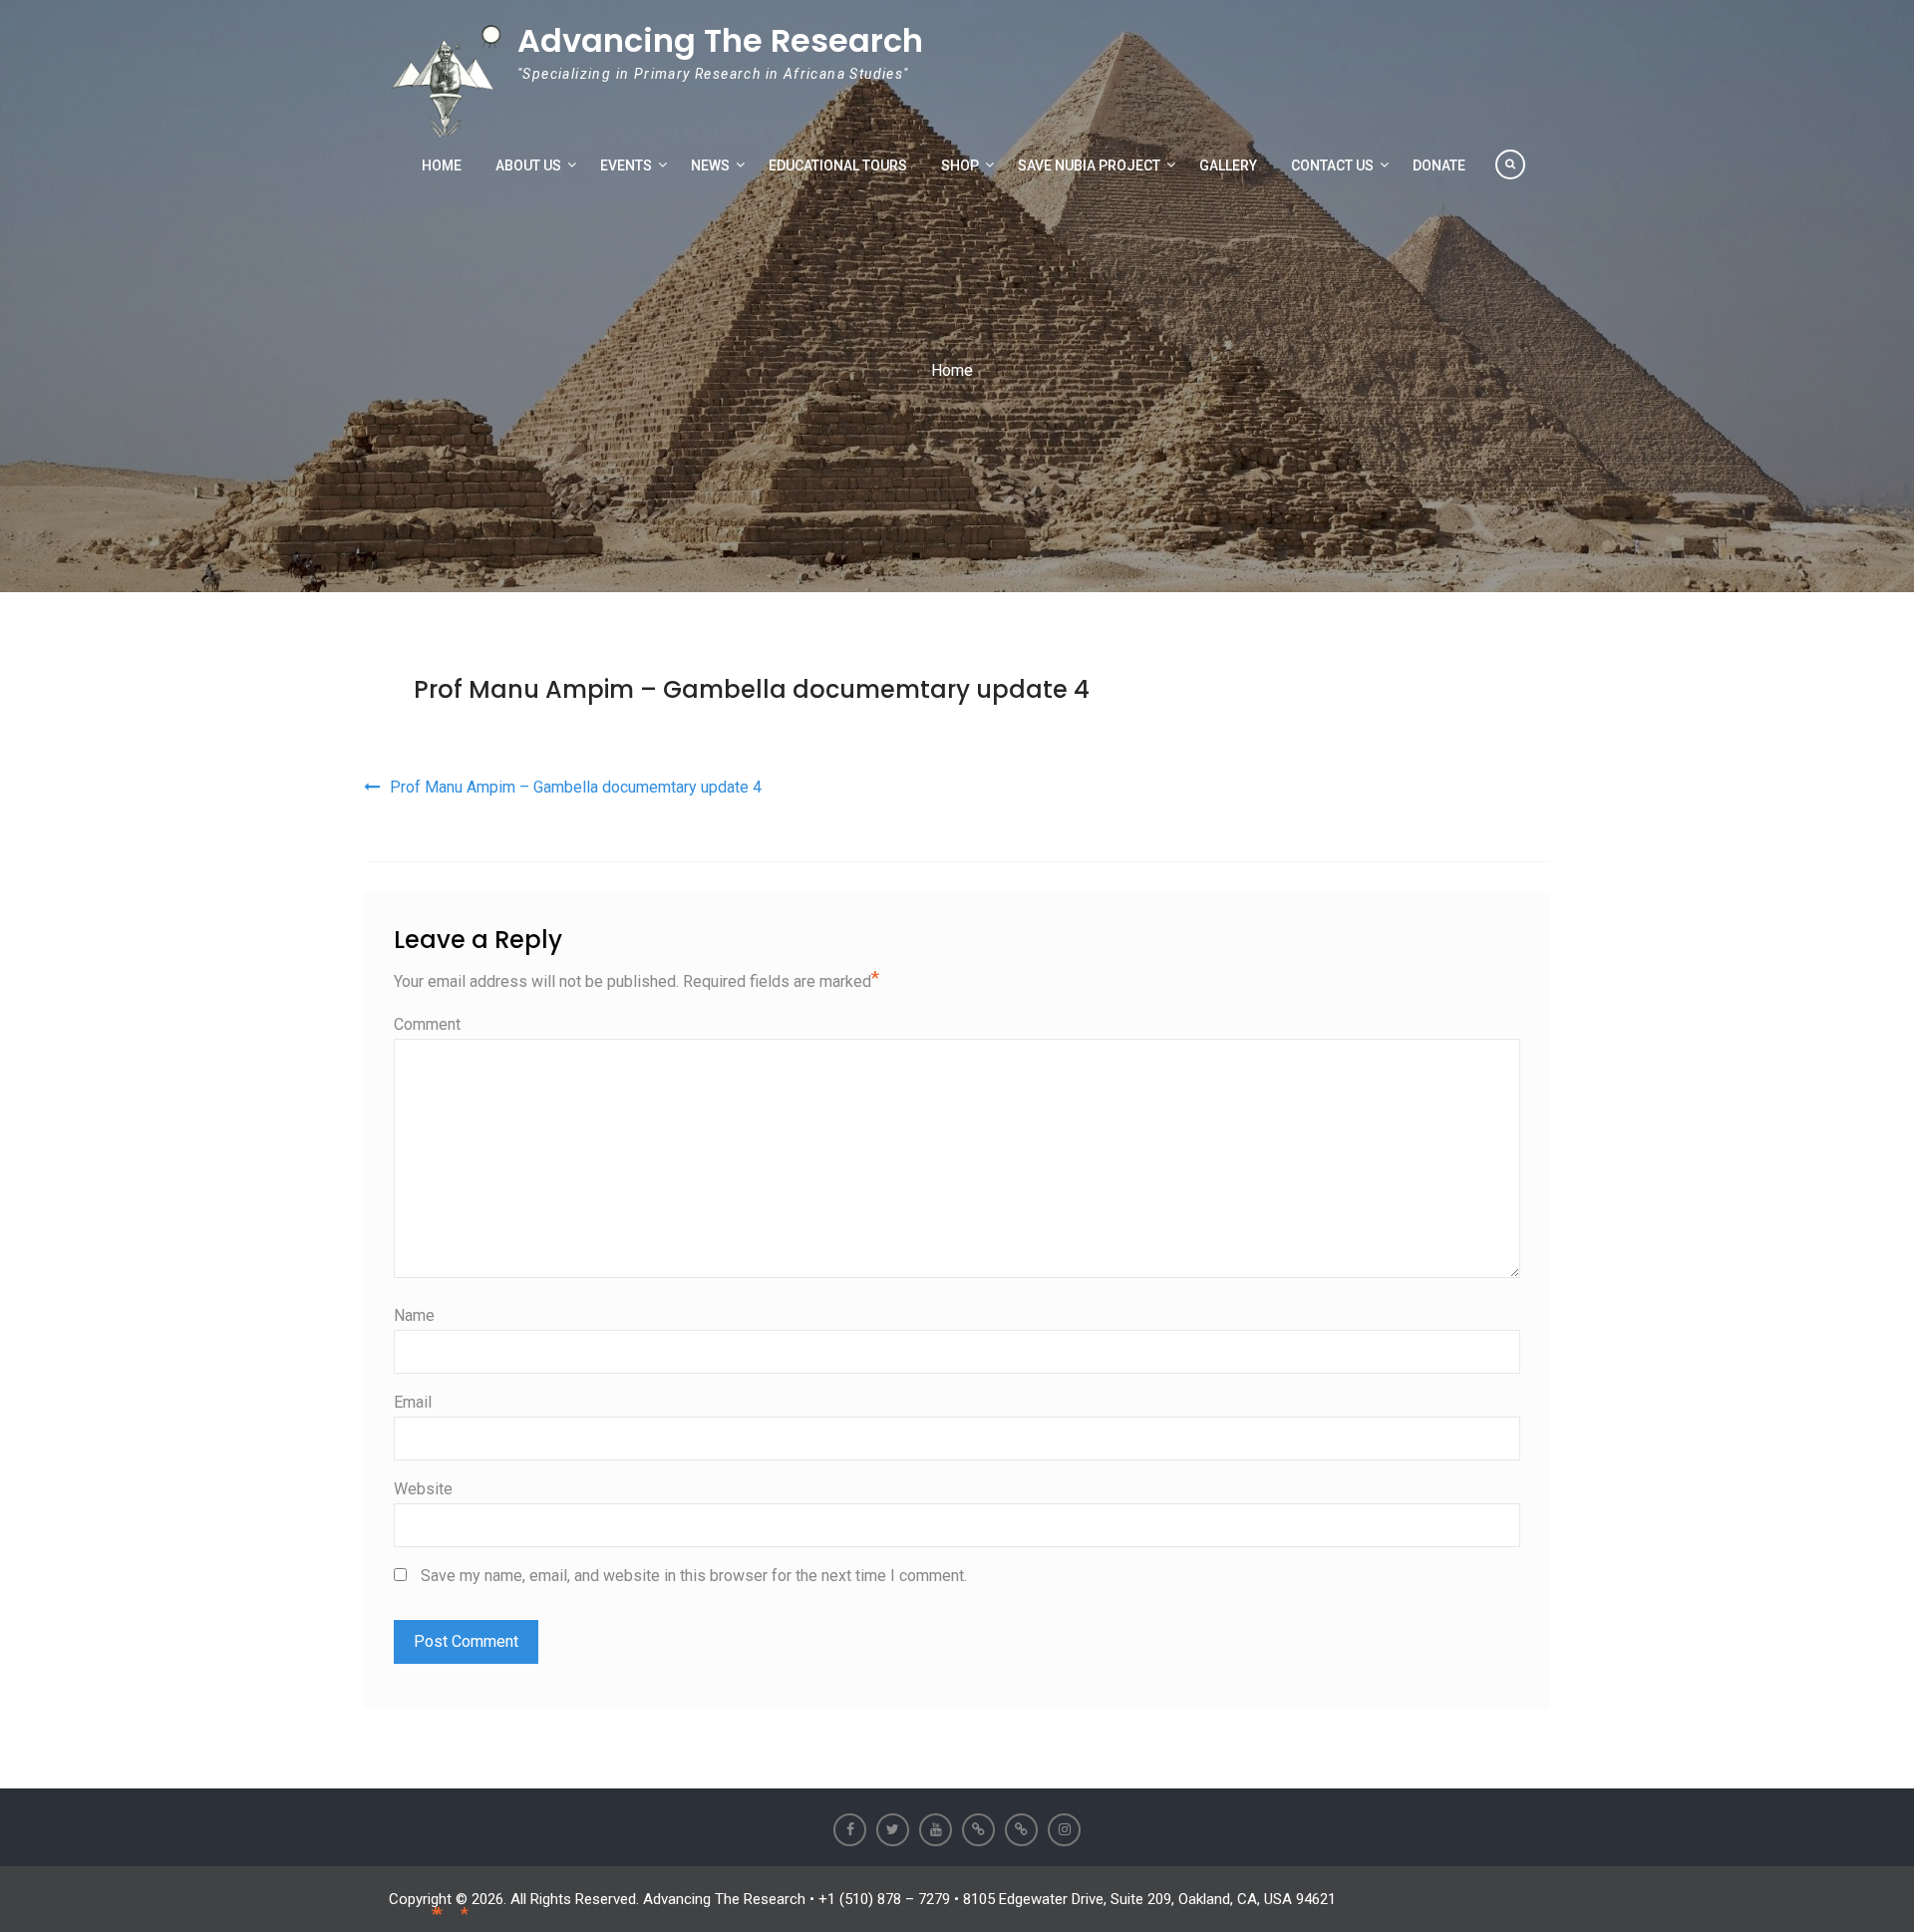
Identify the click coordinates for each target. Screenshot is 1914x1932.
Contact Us (1332, 165)
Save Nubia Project (1089, 165)
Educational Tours (838, 165)
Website (423, 1489)
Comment (427, 1024)
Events (626, 165)
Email (413, 1402)
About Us (528, 165)
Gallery (1228, 165)
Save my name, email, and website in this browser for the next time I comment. (694, 1576)
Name (414, 1315)
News (710, 165)
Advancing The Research (720, 40)
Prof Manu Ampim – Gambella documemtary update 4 (752, 689)
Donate (1439, 165)
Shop (960, 165)
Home (442, 165)
